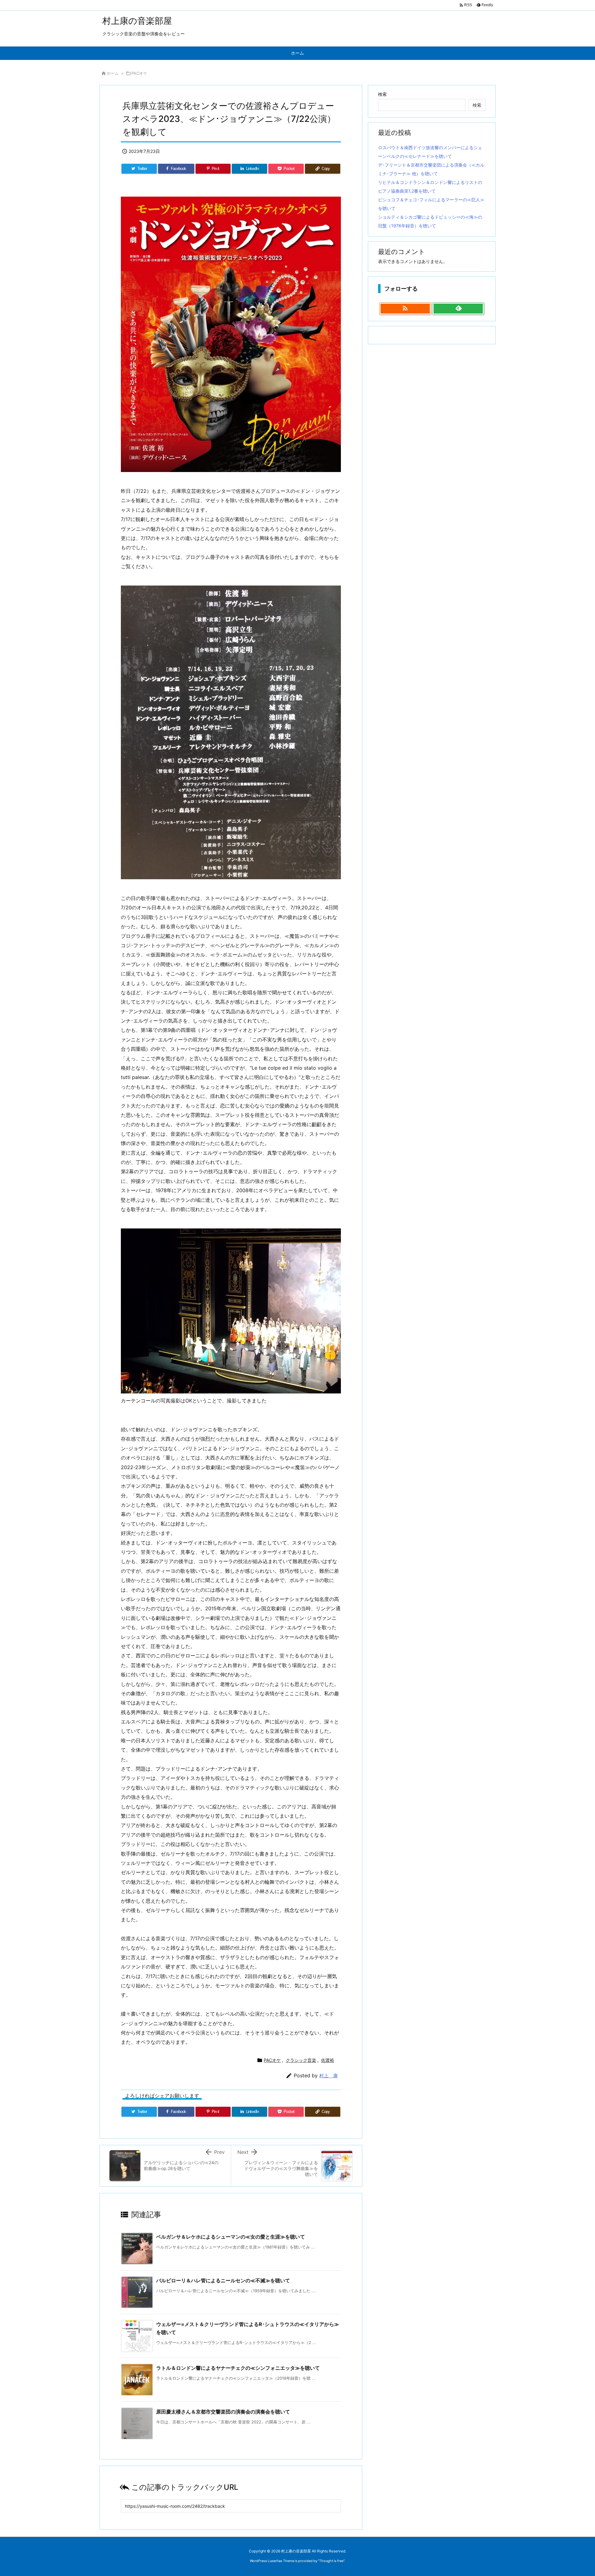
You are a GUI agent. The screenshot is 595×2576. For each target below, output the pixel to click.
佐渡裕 (328, 2060)
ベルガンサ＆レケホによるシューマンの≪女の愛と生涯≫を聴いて (231, 2237)
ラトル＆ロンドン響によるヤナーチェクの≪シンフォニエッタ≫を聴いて (238, 2368)
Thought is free (331, 2561)
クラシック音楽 (301, 2060)
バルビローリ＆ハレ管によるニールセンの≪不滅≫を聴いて (223, 2280)
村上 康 (328, 2076)
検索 (382, 94)
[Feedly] (458, 309)
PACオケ (139, 73)
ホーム (113, 73)
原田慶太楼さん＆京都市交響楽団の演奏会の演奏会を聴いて (223, 2412)
